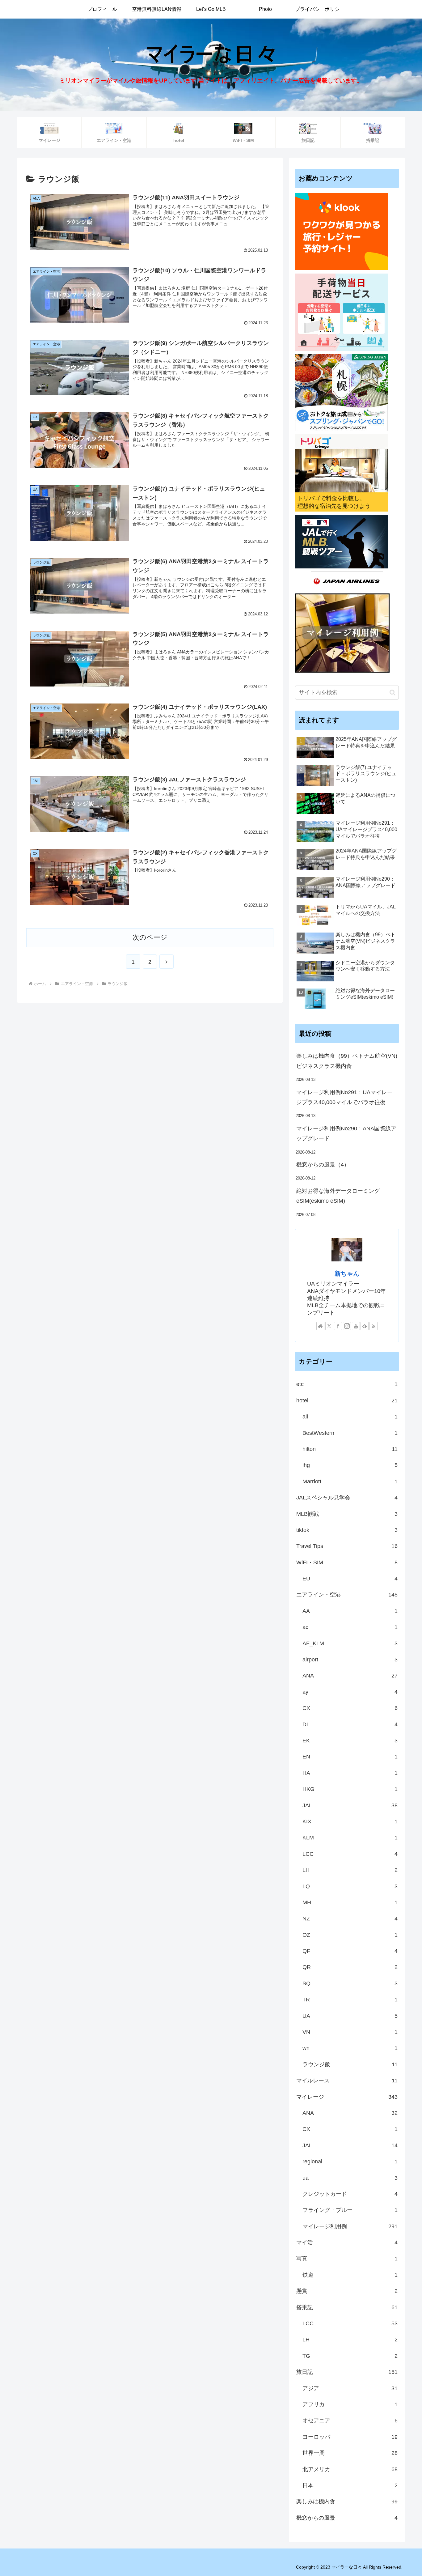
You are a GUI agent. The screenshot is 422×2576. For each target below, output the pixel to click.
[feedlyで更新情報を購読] (365, 1326)
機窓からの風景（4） (323, 1165)
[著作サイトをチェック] (320, 1326)
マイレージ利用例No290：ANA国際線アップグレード (346, 1133)
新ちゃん (347, 1273)
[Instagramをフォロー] (347, 1326)
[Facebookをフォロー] (338, 1326)
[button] (392, 693)
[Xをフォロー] (329, 1326)
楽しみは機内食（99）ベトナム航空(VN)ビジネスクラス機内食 (347, 1061)
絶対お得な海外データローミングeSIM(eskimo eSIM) (338, 1196)
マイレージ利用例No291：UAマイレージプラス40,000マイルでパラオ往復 (344, 1097)
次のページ (150, 937)
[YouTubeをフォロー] (356, 1326)
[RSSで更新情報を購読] (373, 1326)
